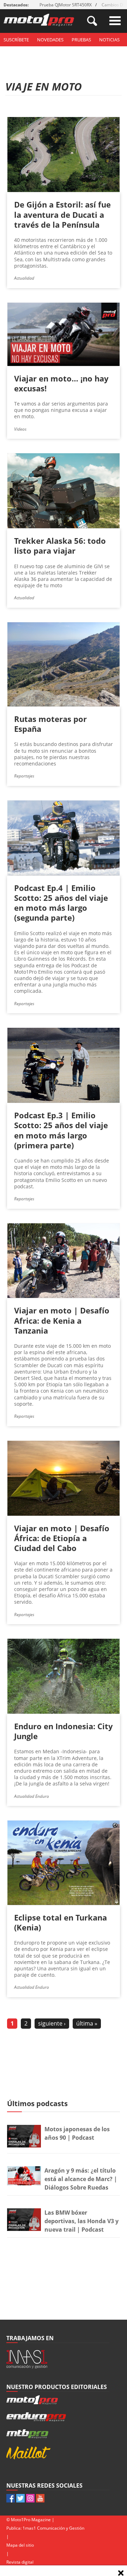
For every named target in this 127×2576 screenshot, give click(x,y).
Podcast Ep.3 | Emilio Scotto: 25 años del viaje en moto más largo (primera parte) (61, 1130)
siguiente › (52, 2023)
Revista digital (20, 2562)
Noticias (109, 40)
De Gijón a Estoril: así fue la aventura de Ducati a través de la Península (62, 214)
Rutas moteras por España (50, 724)
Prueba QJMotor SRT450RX (66, 5)
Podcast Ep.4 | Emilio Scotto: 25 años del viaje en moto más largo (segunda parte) (61, 903)
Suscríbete (16, 40)
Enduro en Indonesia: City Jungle (64, 1731)
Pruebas (81, 40)
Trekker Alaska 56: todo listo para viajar (60, 546)
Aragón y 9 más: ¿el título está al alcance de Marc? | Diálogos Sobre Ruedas (81, 2179)
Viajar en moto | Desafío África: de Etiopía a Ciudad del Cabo (62, 1538)
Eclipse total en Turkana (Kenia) (61, 1922)
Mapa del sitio (20, 2545)
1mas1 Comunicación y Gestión (53, 2528)
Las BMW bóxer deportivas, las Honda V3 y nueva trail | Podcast (81, 2221)
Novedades (50, 40)
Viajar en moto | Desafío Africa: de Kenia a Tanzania (62, 1320)
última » (87, 2023)
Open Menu (115, 21)
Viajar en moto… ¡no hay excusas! (61, 383)
